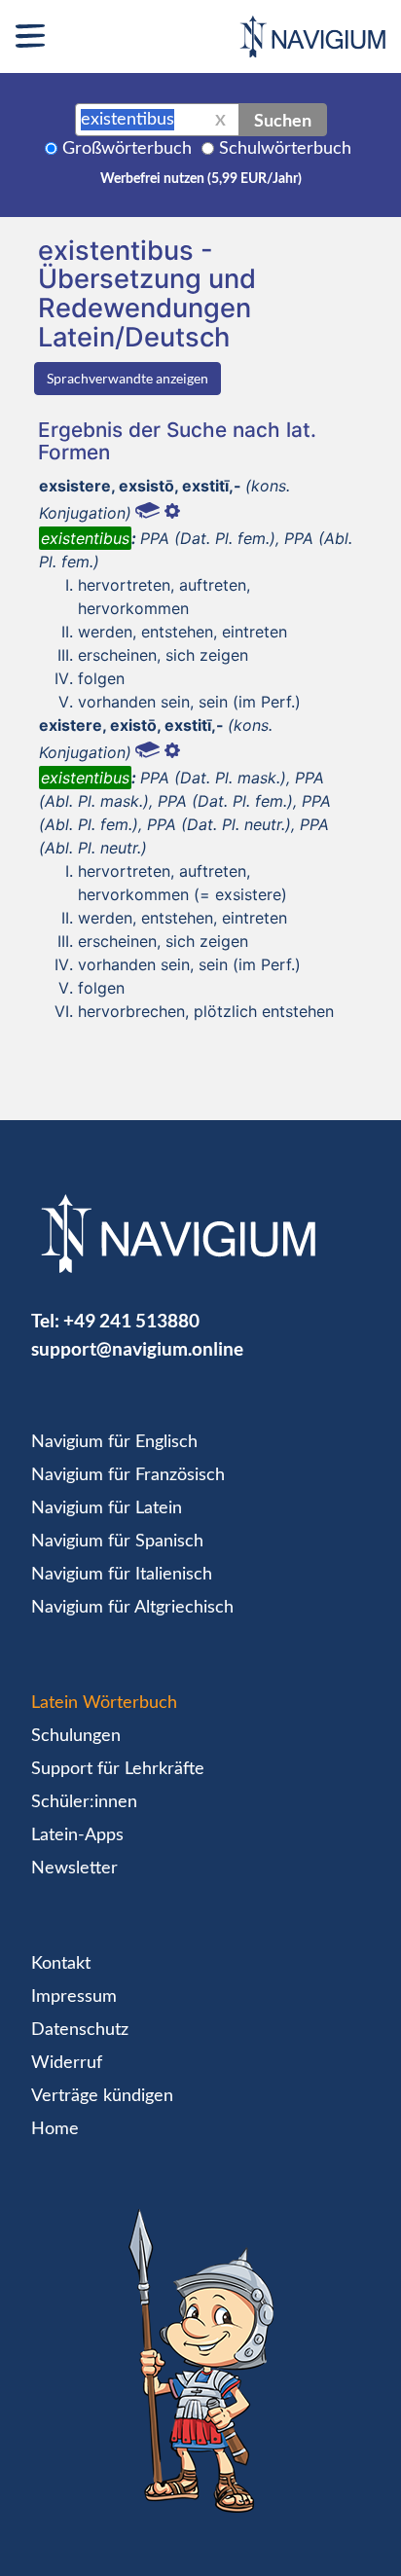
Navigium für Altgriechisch (132, 1608)
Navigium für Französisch (128, 1475)
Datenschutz (80, 2030)
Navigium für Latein (107, 1508)
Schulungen (76, 1736)
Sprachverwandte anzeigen (128, 378)
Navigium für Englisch (114, 1442)
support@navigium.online (137, 1348)
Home (55, 2129)
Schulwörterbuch (285, 149)
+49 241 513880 (131, 1320)
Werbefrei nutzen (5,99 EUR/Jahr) (201, 179)
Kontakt (61, 1964)
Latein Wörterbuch (104, 1703)
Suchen (283, 120)
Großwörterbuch (127, 149)
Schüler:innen (84, 1802)
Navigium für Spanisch (117, 1542)
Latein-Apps (77, 1835)
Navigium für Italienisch (122, 1575)
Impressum (74, 1997)
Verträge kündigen (102, 2096)
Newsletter (74, 1869)
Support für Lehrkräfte (118, 1769)
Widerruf (67, 2063)
